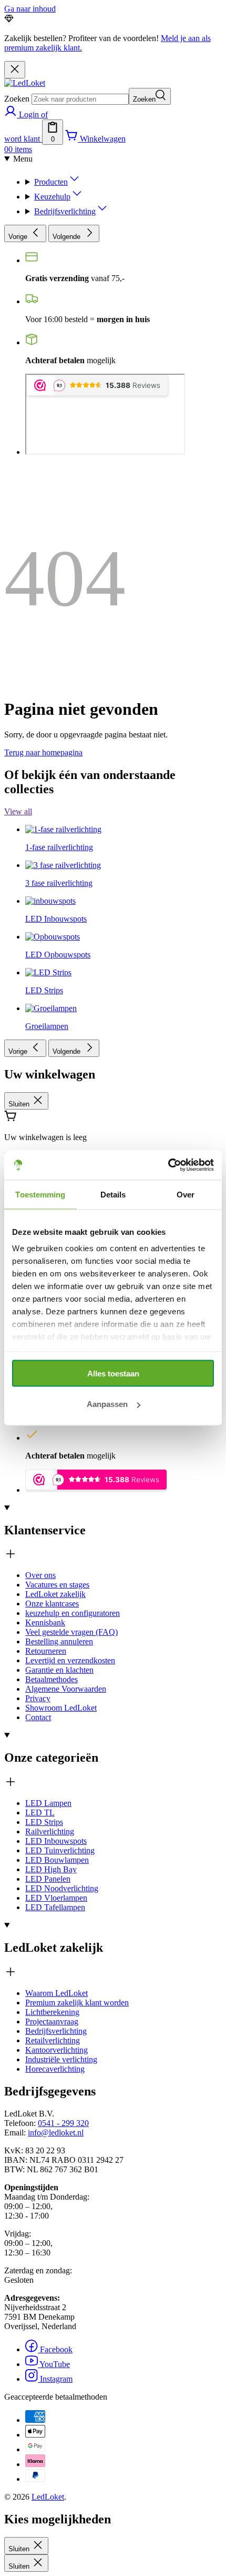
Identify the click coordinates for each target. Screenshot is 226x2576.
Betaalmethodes (52, 1679)
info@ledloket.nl (56, 2133)
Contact (38, 1717)
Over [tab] (186, 1194)
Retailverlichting (53, 2040)
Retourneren (46, 1651)
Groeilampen (47, 1026)
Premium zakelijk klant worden (77, 2003)
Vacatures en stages (57, 1585)
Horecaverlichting (55, 2069)
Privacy (38, 1698)
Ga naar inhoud (30, 9)
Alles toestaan (113, 1373)
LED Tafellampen (55, 1907)
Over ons (40, 1575)
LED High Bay (51, 1869)
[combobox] (80, 99)
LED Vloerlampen (56, 1898)
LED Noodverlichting (62, 1888)
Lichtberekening (52, 2012)
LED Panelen (48, 1879)
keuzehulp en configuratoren (73, 1613)
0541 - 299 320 (63, 2123)
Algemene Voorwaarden (66, 1689)
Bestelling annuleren (59, 1641)
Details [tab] (113, 1194)
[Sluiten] (15, 70)
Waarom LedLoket (56, 1993)
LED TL (40, 1813)
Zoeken (17, 99)
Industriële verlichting (61, 2059)
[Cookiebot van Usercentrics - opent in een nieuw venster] (168, 1165)
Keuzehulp (52, 197)
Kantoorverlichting (56, 2050)
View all (18, 811)
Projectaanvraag (52, 2021)
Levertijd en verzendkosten (70, 1660)
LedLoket (48, 2497)
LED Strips (44, 1822)
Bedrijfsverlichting (65, 211)
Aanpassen (107, 1404)
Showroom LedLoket (61, 1708)
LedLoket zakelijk (55, 1594)
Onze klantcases (52, 1604)
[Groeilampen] (51, 910)
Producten (51, 182)
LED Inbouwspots (56, 1841)
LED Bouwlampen (57, 1860)
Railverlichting (50, 1831)
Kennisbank (45, 1623)
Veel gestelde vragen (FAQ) (71, 1632)
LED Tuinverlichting (60, 1850)
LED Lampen (48, 1803)
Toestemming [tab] (40, 1194)
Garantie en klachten (59, 1670)
